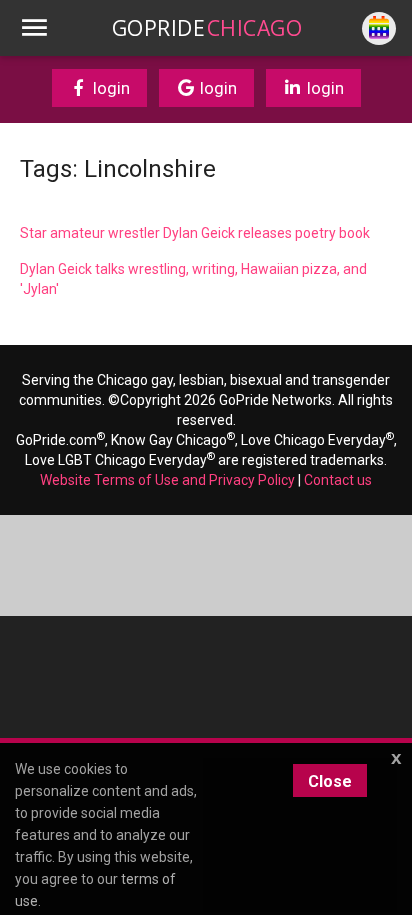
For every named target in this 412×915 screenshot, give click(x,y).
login (109, 88)
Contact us (338, 480)
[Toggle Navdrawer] (34, 28)
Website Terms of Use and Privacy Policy (167, 480)
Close (330, 781)
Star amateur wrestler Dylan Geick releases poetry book (195, 233)
